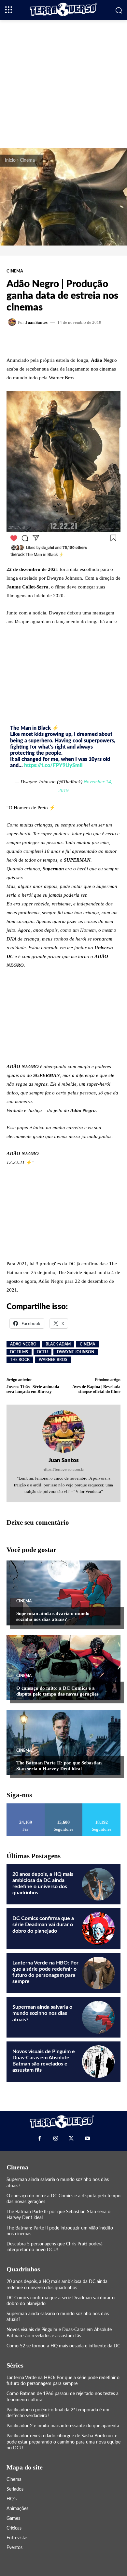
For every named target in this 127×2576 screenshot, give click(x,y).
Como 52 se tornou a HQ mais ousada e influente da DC (63, 2346)
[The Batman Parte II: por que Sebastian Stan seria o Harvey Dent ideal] (63, 1742)
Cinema (27, 160)
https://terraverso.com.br (64, 1470)
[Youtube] (87, 2138)
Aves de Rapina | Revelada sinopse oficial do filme (96, 1389)
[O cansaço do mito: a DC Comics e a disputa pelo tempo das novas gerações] (63, 1668)
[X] (71, 2138)
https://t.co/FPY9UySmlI (53, 765)
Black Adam (58, 1344)
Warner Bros (53, 1360)
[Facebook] (40, 2138)
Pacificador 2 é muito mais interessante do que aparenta (63, 2426)
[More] (86, 341)
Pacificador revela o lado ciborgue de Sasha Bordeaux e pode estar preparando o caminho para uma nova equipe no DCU (63, 2442)
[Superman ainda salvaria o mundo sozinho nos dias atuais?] (63, 1593)
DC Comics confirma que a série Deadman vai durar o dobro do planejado (43, 1925)
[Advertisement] (63, 83)
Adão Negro (23, 1344)
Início (10, 160)
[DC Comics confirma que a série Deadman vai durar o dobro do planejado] (98, 1928)
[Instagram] (56, 2138)
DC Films (19, 1352)
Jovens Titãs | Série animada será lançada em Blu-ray (33, 1389)
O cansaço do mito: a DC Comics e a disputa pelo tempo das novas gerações (57, 1691)
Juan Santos (36, 322)
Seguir (64, 1806)
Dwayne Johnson (76, 1352)
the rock (20, 1360)
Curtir (26, 1806)
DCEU (42, 1352)
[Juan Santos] (13, 322)
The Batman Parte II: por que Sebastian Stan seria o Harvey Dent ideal (59, 1766)
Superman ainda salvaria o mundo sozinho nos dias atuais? (53, 1616)
